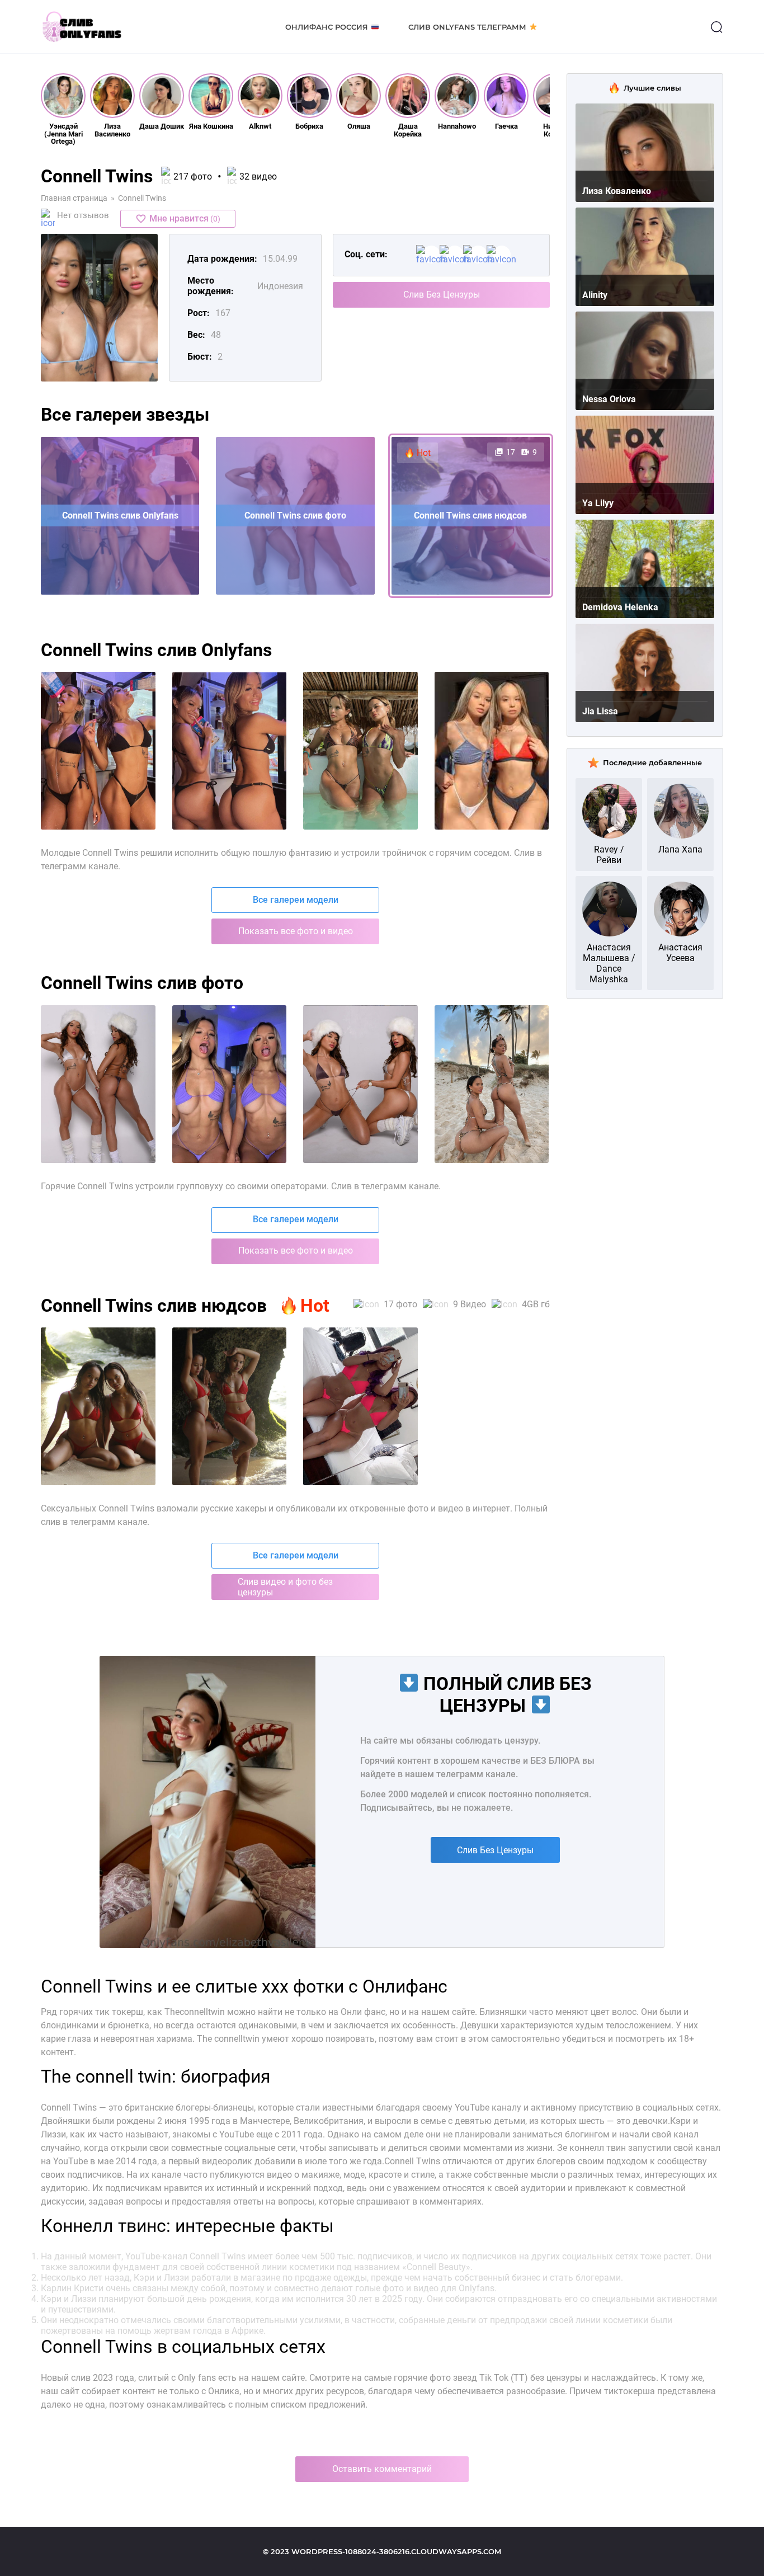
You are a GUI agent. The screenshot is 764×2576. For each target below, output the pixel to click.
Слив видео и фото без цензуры (285, 1587)
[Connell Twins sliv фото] (230, 1406)
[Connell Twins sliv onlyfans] (230, 751)
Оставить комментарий (382, 2469)
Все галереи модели (296, 900)
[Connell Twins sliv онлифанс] (360, 1406)
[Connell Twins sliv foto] (98, 751)
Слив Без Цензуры (442, 295)
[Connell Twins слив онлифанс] (98, 1084)
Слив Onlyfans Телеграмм (467, 27)
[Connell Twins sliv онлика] (492, 751)
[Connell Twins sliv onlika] (360, 751)
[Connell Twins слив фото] (360, 1084)
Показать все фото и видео (296, 931)
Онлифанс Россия (327, 27)
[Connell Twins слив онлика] (230, 1084)
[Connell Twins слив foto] (492, 1084)
